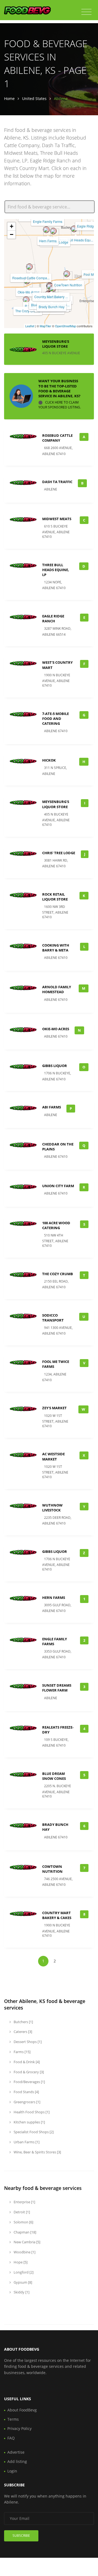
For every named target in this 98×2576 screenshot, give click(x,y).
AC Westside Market (53, 1456)
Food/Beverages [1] (29, 2082)
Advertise (16, 2452)
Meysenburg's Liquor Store (56, 344)
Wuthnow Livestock (52, 1508)
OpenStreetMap (65, 326)
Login (12, 2471)
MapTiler (45, 326)
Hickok (49, 760)
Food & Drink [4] (26, 2062)
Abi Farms (52, 1107)
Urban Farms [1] (26, 2142)
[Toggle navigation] (86, 12)
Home (9, 99)
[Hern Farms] (46, 230)
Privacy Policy (19, 2428)
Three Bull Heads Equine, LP (56, 570)
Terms (13, 2419)
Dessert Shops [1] (27, 2042)
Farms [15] (22, 2052)
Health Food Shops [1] (31, 2112)
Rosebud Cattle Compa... (31, 278)
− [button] (12, 234)
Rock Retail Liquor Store (55, 897)
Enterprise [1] (24, 2202)
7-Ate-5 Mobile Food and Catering (56, 719)
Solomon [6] (23, 2222)
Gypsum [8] (22, 2282)
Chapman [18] (24, 2232)
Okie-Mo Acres (29, 292)
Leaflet (30, 326)
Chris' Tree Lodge (59, 853)
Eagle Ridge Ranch (53, 619)
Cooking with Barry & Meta (56, 948)
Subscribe (21, 2536)
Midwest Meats (57, 519)
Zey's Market (54, 1408)
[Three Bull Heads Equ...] (74, 229)
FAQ (11, 2438)
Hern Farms (48, 241)
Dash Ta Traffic (57, 482)
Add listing (17, 2461)
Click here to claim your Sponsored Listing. (60, 405)
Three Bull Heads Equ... (76, 240)
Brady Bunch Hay (52, 307)
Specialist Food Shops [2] (33, 2132)
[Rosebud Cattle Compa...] (29, 267)
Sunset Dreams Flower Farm (57, 1688)
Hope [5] (20, 2262)
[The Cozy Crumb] (26, 300)
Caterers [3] (22, 2032)
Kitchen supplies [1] (29, 2122)
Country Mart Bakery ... (51, 297)
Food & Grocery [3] (28, 2072)
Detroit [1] (21, 2212)
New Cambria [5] (27, 2242)
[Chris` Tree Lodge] (53, 231)
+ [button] (12, 226)
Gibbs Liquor (55, 1066)
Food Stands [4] (26, 2092)
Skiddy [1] (21, 2292)
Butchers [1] (23, 2022)
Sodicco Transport (53, 1318)
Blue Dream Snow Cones (54, 1776)
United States (34, 99)
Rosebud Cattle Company (57, 438)
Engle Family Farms (48, 221)
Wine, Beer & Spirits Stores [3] (37, 2152)
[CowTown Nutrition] (67, 274)
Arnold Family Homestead (57, 989)
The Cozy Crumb (28, 311)
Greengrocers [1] (27, 2102)
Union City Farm (58, 1186)
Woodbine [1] (24, 2252)
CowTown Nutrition (68, 285)
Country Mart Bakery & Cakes (57, 1915)
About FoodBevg (22, 2410)
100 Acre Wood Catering (56, 1225)
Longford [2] (23, 2272)
